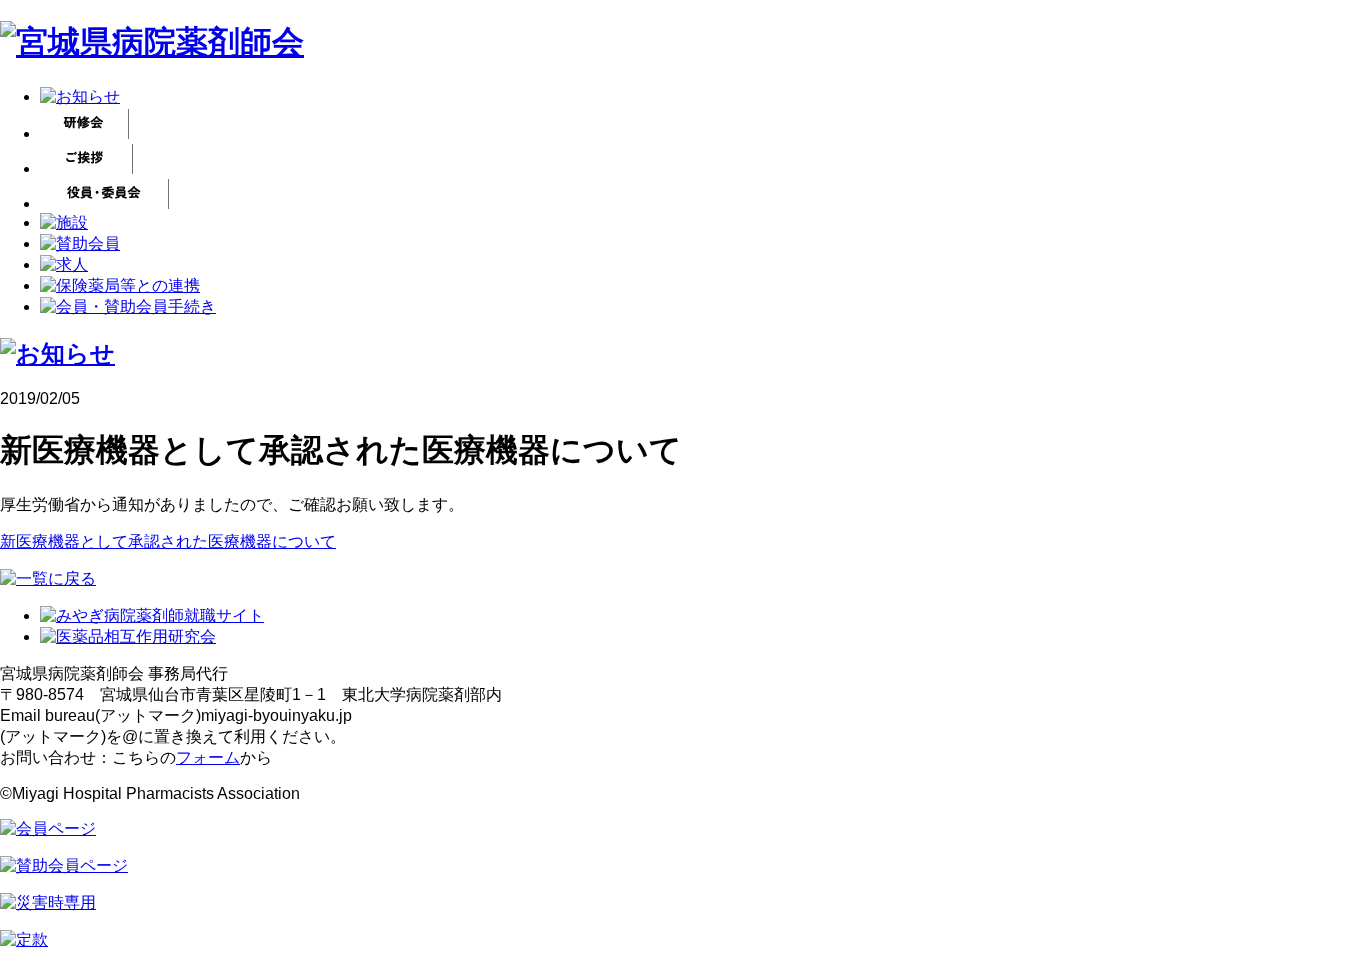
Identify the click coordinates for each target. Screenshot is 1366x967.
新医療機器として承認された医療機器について (168, 541)
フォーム (208, 757)
